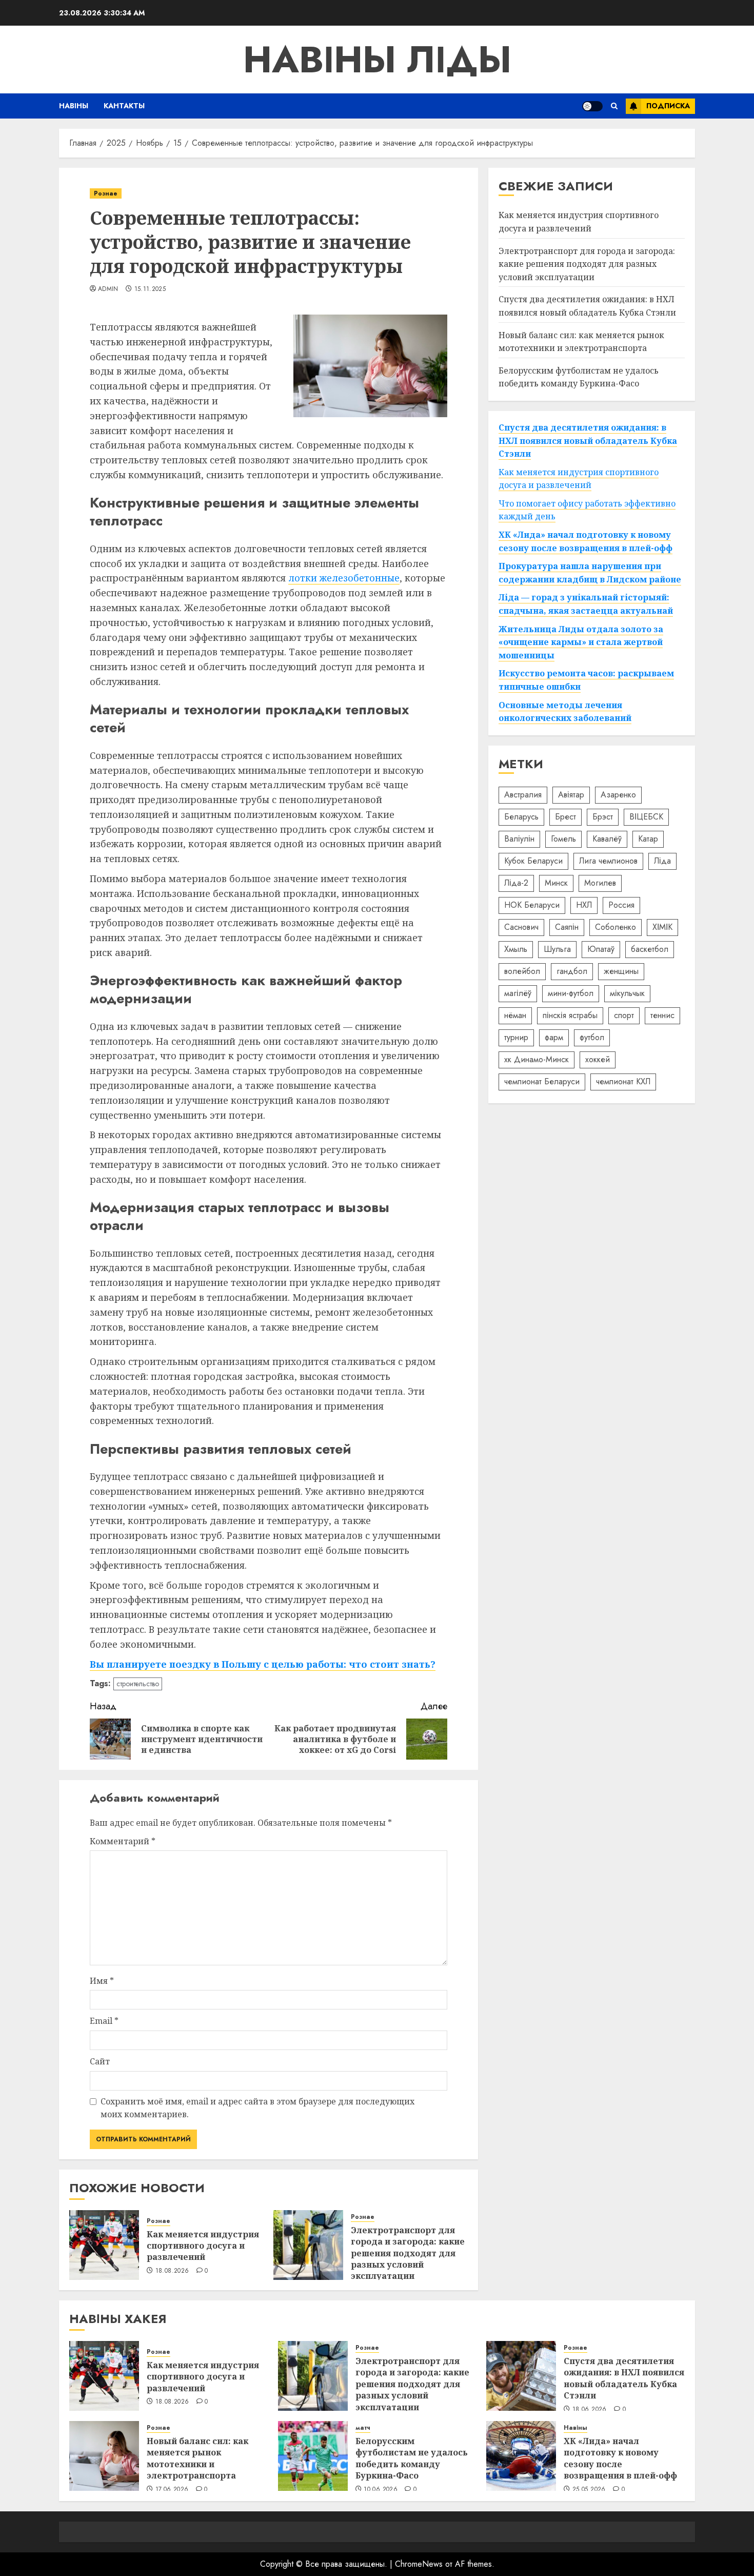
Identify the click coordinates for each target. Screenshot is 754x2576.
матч (363, 2428)
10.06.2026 (381, 2490)
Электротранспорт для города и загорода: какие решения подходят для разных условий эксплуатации (408, 2253)
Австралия (523, 795)
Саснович (521, 927)
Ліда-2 (516, 883)
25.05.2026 (589, 2490)
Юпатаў (601, 949)
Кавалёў (607, 839)
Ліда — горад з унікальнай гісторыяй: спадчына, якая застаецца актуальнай (586, 604)
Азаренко (618, 795)
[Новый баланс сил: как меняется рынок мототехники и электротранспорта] (104, 2456)
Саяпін (567, 927)
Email (104, 2021)
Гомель (563, 839)
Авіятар (571, 795)
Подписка (668, 106)
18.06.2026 (590, 2410)
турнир (516, 1037)
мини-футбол (571, 993)
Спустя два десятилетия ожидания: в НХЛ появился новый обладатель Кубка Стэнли (587, 306)
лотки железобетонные (344, 578)
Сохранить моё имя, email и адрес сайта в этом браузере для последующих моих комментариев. (257, 2108)
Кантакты (124, 106)
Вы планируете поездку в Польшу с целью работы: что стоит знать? (263, 1664)
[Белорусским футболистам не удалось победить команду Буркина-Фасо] (313, 2456)
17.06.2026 (172, 2490)
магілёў (518, 993)
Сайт (100, 2061)
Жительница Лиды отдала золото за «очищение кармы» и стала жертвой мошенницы (581, 642)
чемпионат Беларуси (542, 1081)
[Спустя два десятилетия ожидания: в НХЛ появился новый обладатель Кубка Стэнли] (521, 2376)
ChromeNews (419, 2564)
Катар (648, 839)
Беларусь (521, 817)
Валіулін (519, 839)
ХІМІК (662, 927)
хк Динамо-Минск (537, 1059)
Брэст (603, 817)
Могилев (600, 883)
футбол (592, 1037)
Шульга (557, 949)
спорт (624, 1015)
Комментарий (123, 1841)
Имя (102, 1981)
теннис (662, 1015)
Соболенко (616, 927)
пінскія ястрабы (570, 1015)
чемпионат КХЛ (623, 1081)
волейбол (522, 971)
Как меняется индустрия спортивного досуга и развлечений (203, 2246)
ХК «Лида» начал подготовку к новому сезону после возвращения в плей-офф (620, 2458)
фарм (554, 1037)
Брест (565, 817)
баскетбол (650, 949)
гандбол (572, 971)
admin (108, 289)
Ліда (662, 861)
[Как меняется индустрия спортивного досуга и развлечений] (104, 2245)
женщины (621, 971)
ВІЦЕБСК (646, 817)
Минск (556, 883)
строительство (138, 1684)
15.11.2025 (150, 289)
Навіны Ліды (377, 60)
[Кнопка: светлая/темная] (592, 106)
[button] (614, 106)
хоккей (598, 1059)
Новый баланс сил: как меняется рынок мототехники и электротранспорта (197, 2458)
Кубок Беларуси (533, 861)
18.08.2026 (172, 2271)
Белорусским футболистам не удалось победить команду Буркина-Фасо (412, 2458)
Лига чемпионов (608, 861)
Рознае (106, 193)
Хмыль (516, 949)
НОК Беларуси (532, 905)
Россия (621, 905)
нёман (515, 1015)
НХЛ (584, 905)
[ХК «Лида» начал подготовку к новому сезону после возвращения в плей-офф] (521, 2456)
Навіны (74, 106)
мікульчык (627, 993)
